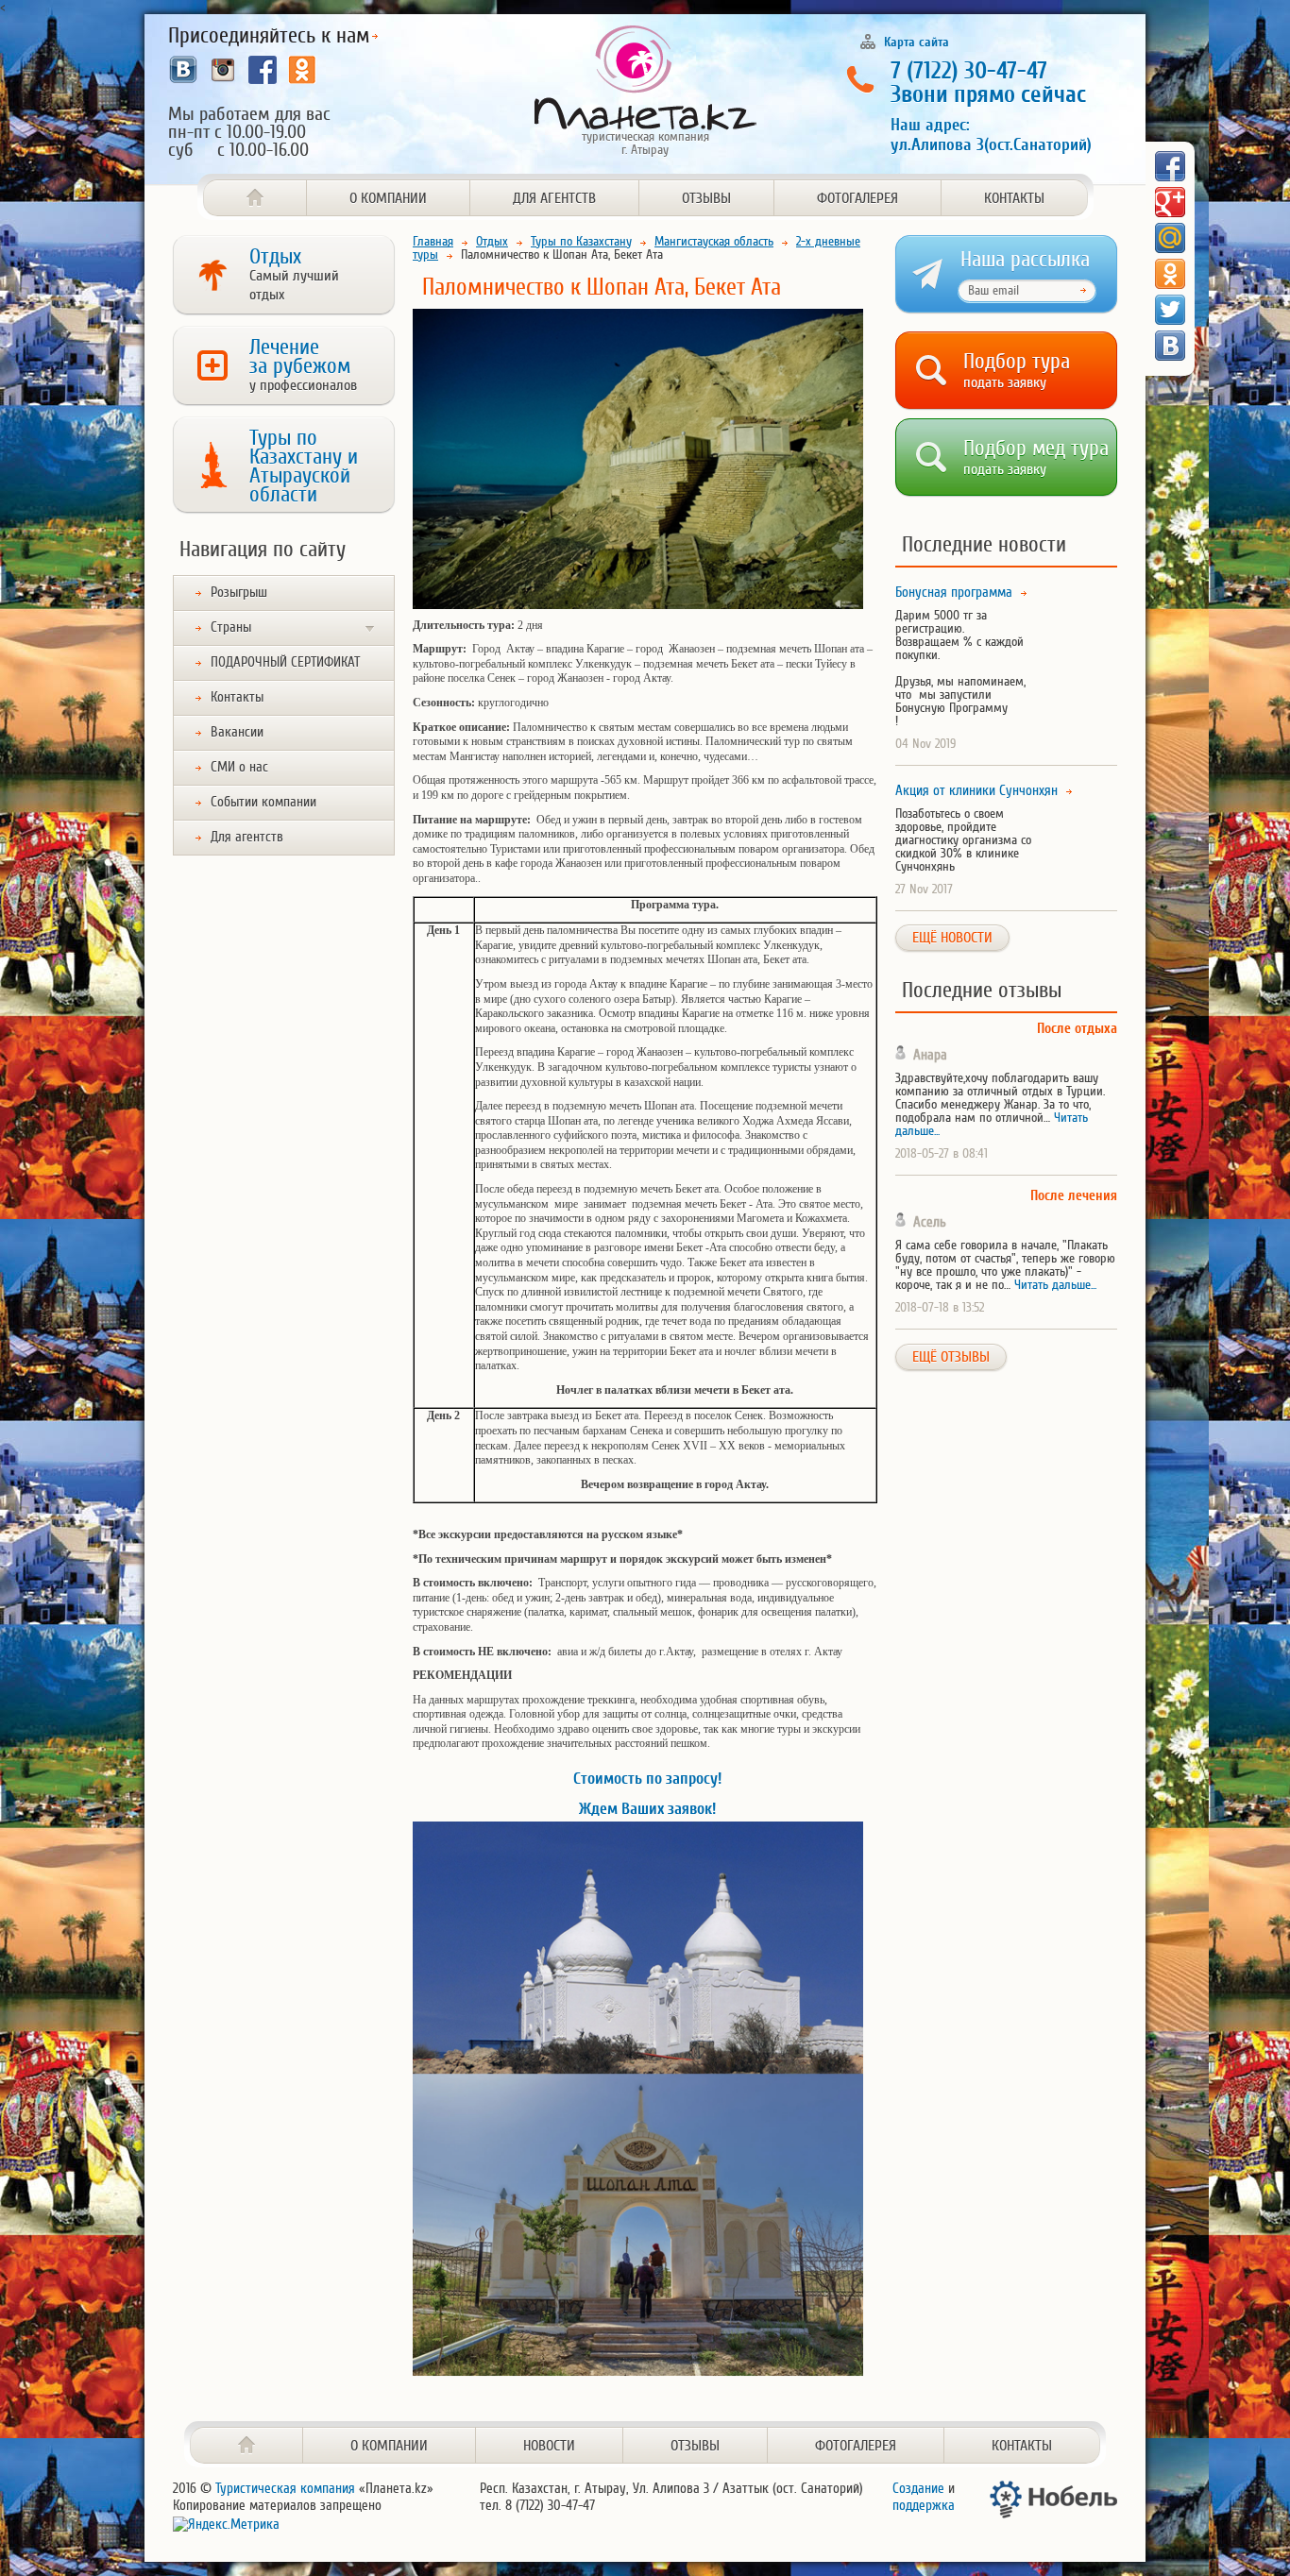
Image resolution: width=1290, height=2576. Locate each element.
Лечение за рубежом (303, 364)
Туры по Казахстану (581, 241)
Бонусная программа (954, 593)
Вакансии (237, 732)
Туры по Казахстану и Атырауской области (304, 466)
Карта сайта (917, 42)
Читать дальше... (1055, 1285)
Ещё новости (952, 938)
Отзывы (706, 198)
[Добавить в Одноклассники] (1170, 274)
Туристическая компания (285, 2489)
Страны (231, 627)
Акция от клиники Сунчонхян (976, 791)
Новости (549, 2446)
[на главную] (246, 2445)
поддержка (924, 2506)
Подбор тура (1017, 367)
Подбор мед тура (1036, 454)
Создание (918, 2489)
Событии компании (263, 802)
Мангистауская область (714, 241)
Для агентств (554, 198)
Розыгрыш (239, 593)
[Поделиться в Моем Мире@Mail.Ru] (1170, 238)
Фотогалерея (857, 198)
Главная (433, 241)
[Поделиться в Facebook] (1170, 166)
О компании (388, 198)
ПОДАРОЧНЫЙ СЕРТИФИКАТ (285, 662)
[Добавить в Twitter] (1170, 310)
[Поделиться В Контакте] (1170, 346)
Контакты (1014, 198)
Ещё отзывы (951, 1357)
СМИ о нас (239, 767)
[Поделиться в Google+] (1170, 202)
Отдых (294, 274)
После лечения (1074, 1196)
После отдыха (1077, 1029)
